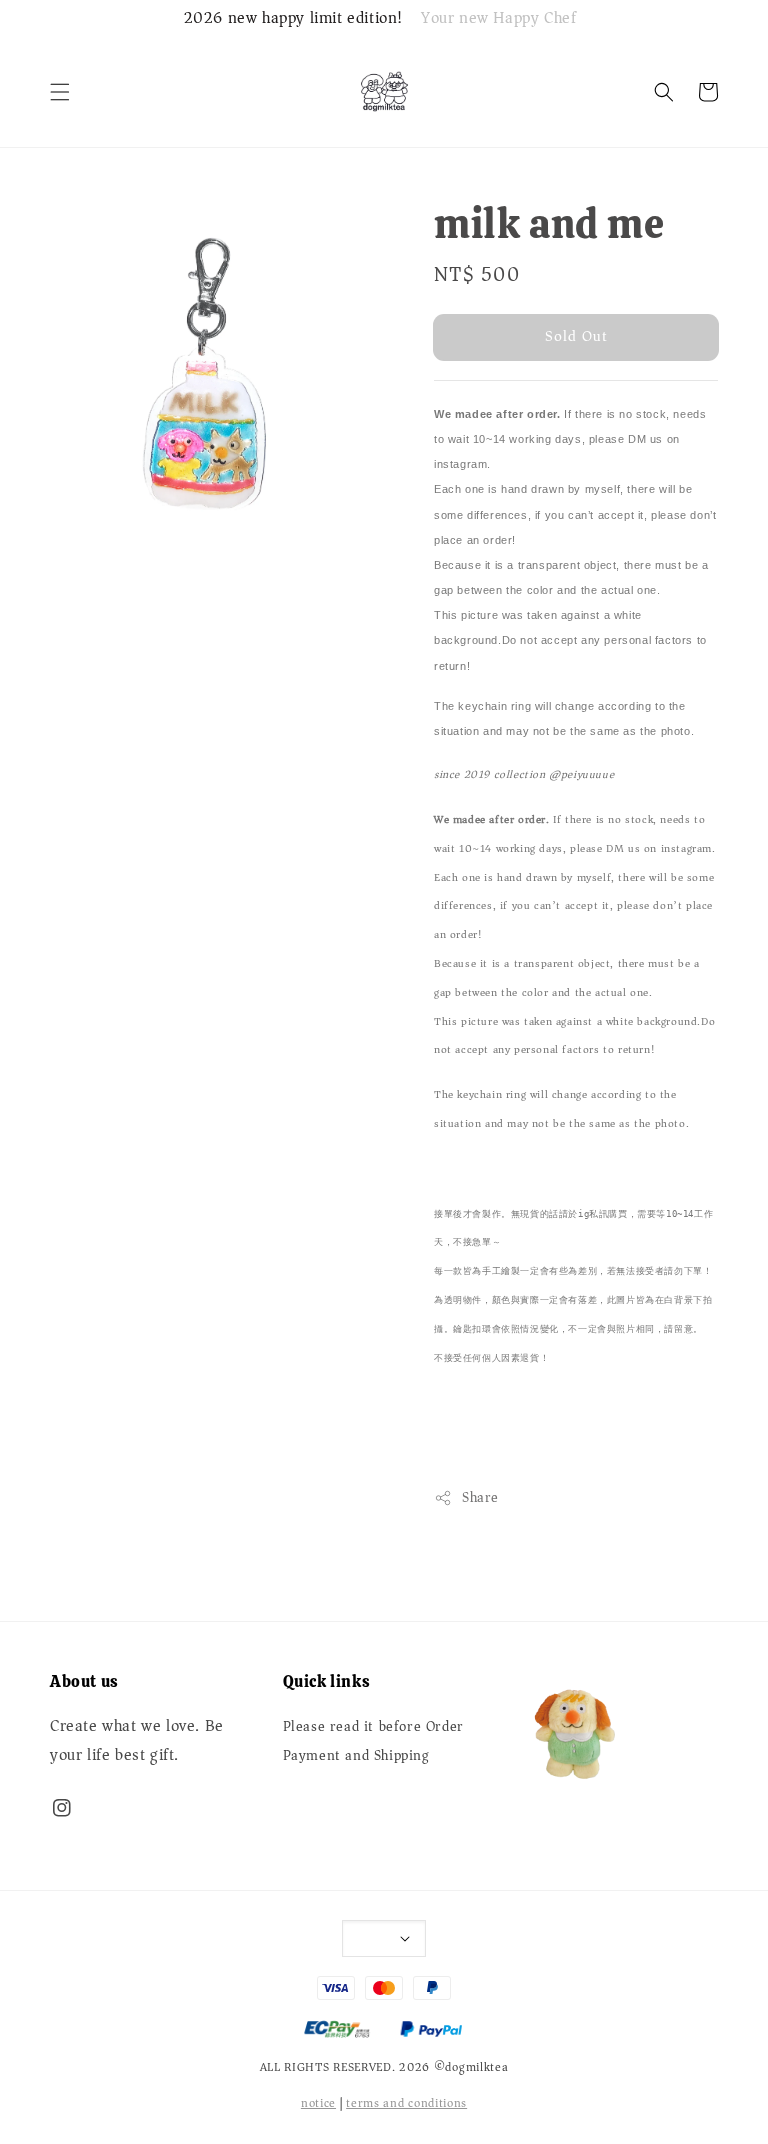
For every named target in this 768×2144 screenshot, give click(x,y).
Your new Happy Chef (498, 19)
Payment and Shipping (356, 1756)
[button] (60, 92)
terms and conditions (406, 2103)
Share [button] (480, 1497)
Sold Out (576, 336)
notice (318, 2103)
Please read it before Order (373, 1728)
